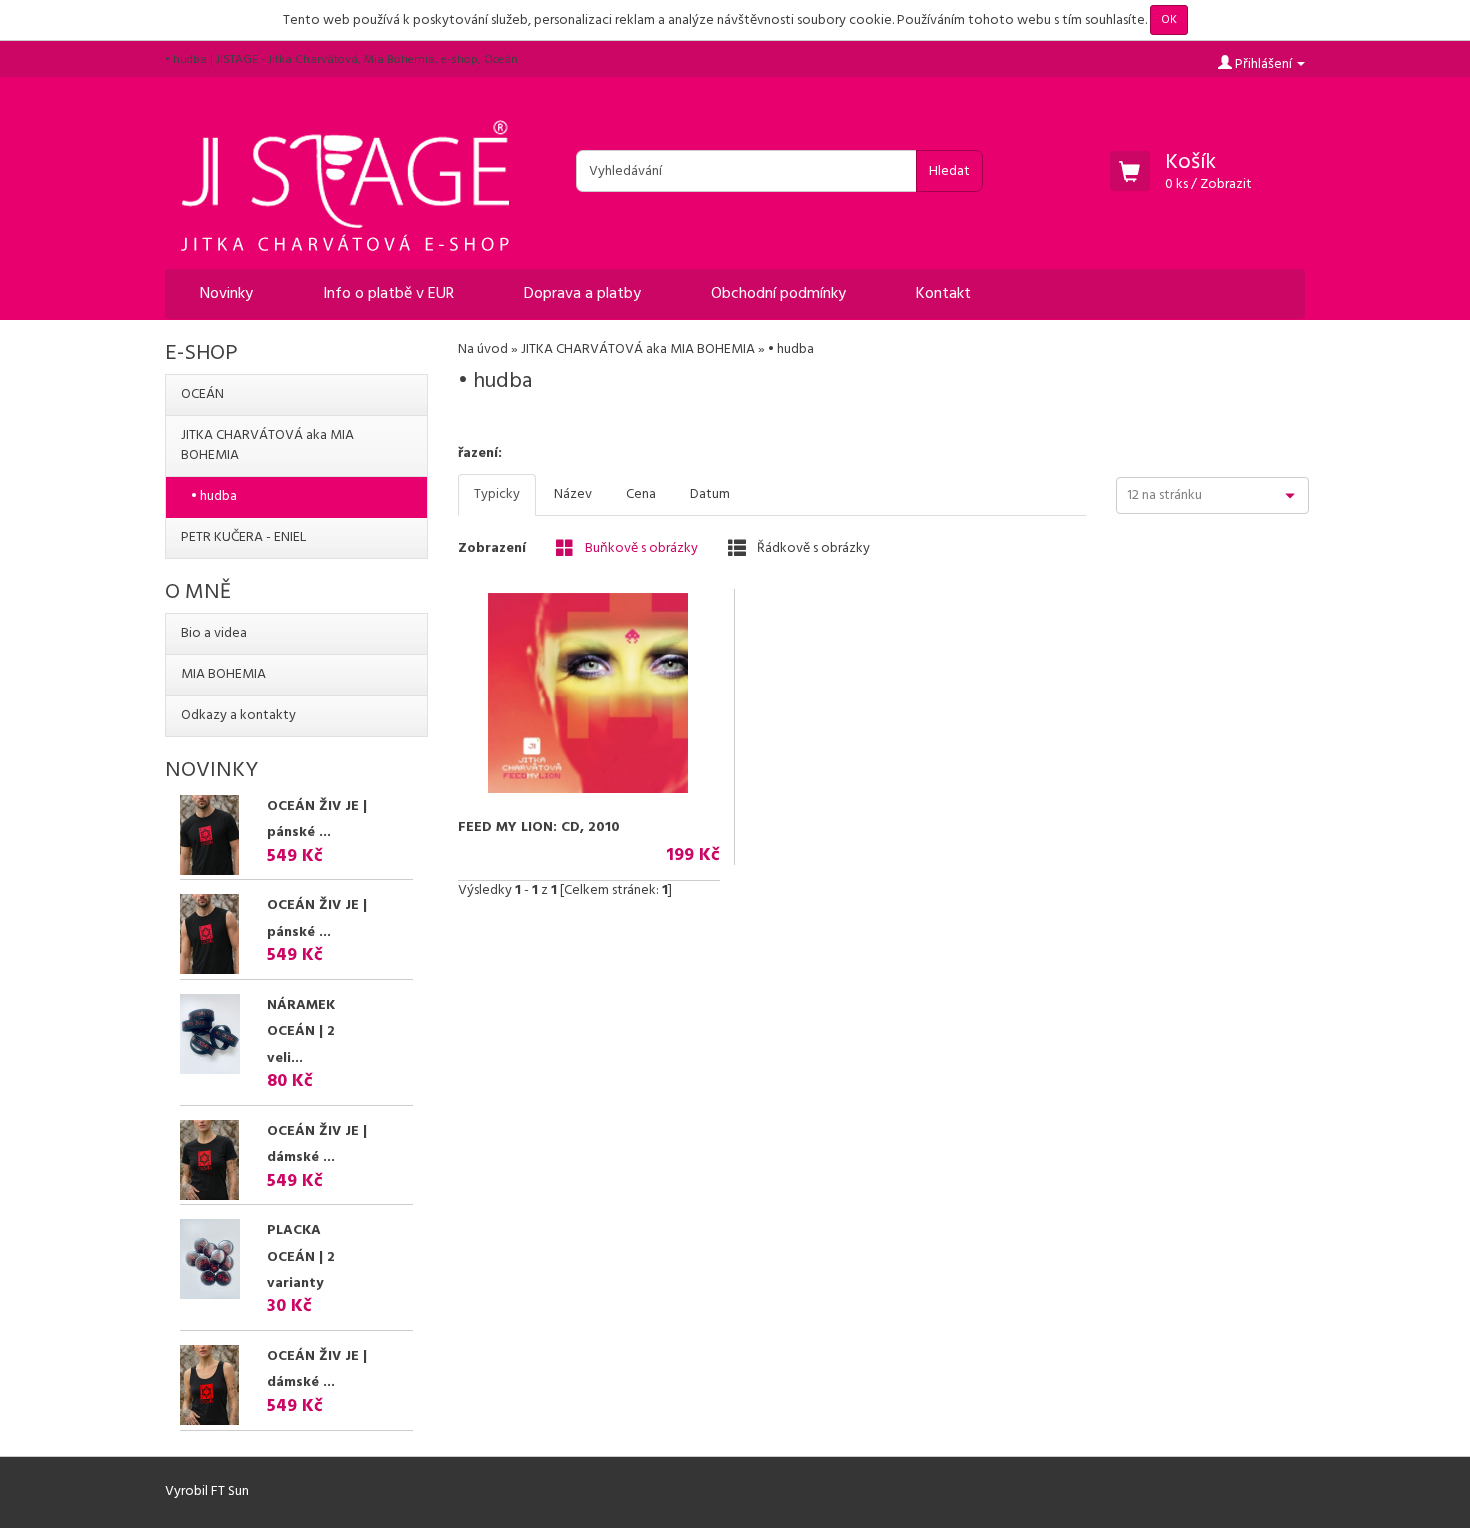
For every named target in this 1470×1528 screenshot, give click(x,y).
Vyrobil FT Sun (207, 1491)
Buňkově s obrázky (640, 548)
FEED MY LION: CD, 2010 (539, 827)
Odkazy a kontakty (238, 715)
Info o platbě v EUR (388, 294)
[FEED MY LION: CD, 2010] (588, 693)
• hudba (214, 496)
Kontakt (943, 294)
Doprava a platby (582, 294)
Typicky (497, 494)
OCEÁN (202, 394)
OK (1169, 20)
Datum (710, 494)
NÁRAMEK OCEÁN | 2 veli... (301, 1032)
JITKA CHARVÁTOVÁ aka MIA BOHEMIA (638, 349)
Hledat (949, 171)
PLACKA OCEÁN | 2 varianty (301, 1257)
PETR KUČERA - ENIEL (243, 537)
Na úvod (483, 349)
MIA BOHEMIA (223, 674)
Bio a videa (214, 633)
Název (573, 494)
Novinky (226, 294)
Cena (641, 494)
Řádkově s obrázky (812, 548)
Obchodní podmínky (778, 294)
